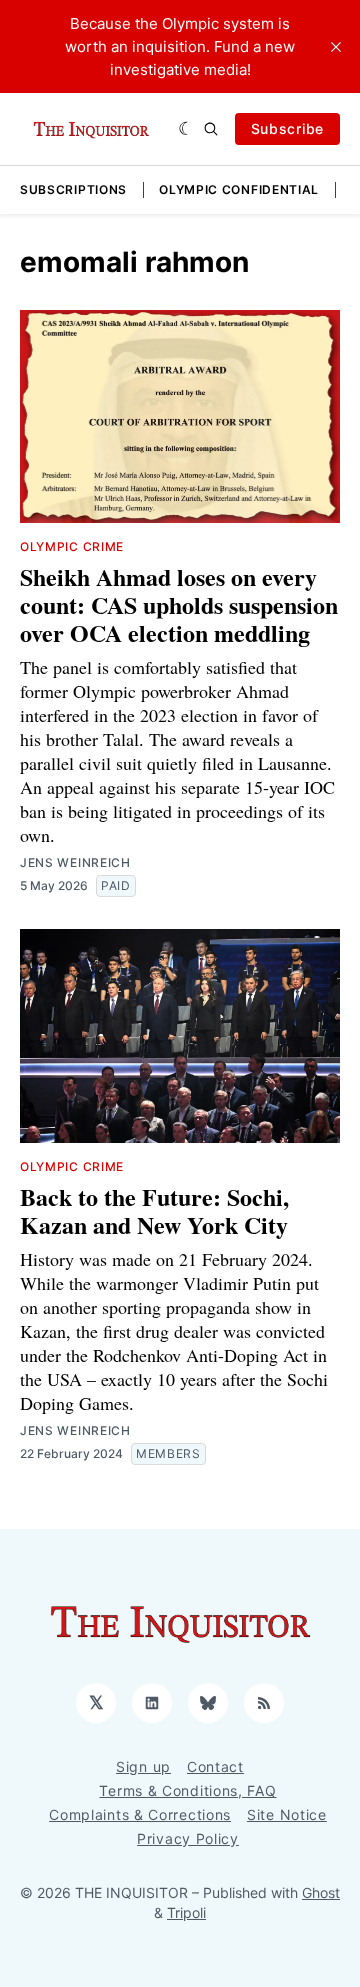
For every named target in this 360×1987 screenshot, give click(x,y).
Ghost (321, 1892)
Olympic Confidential (239, 189)
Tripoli (186, 1912)
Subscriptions (73, 189)
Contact (215, 1766)
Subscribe (287, 128)
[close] (336, 47)
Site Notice (287, 1814)
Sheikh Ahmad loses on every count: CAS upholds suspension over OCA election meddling (179, 604)
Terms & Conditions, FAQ (187, 1790)
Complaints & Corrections (140, 1814)
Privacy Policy (188, 1838)
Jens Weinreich (75, 862)
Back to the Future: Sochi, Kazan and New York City (154, 1210)
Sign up (143, 1766)
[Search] (211, 129)
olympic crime (72, 546)
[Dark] (186, 129)
